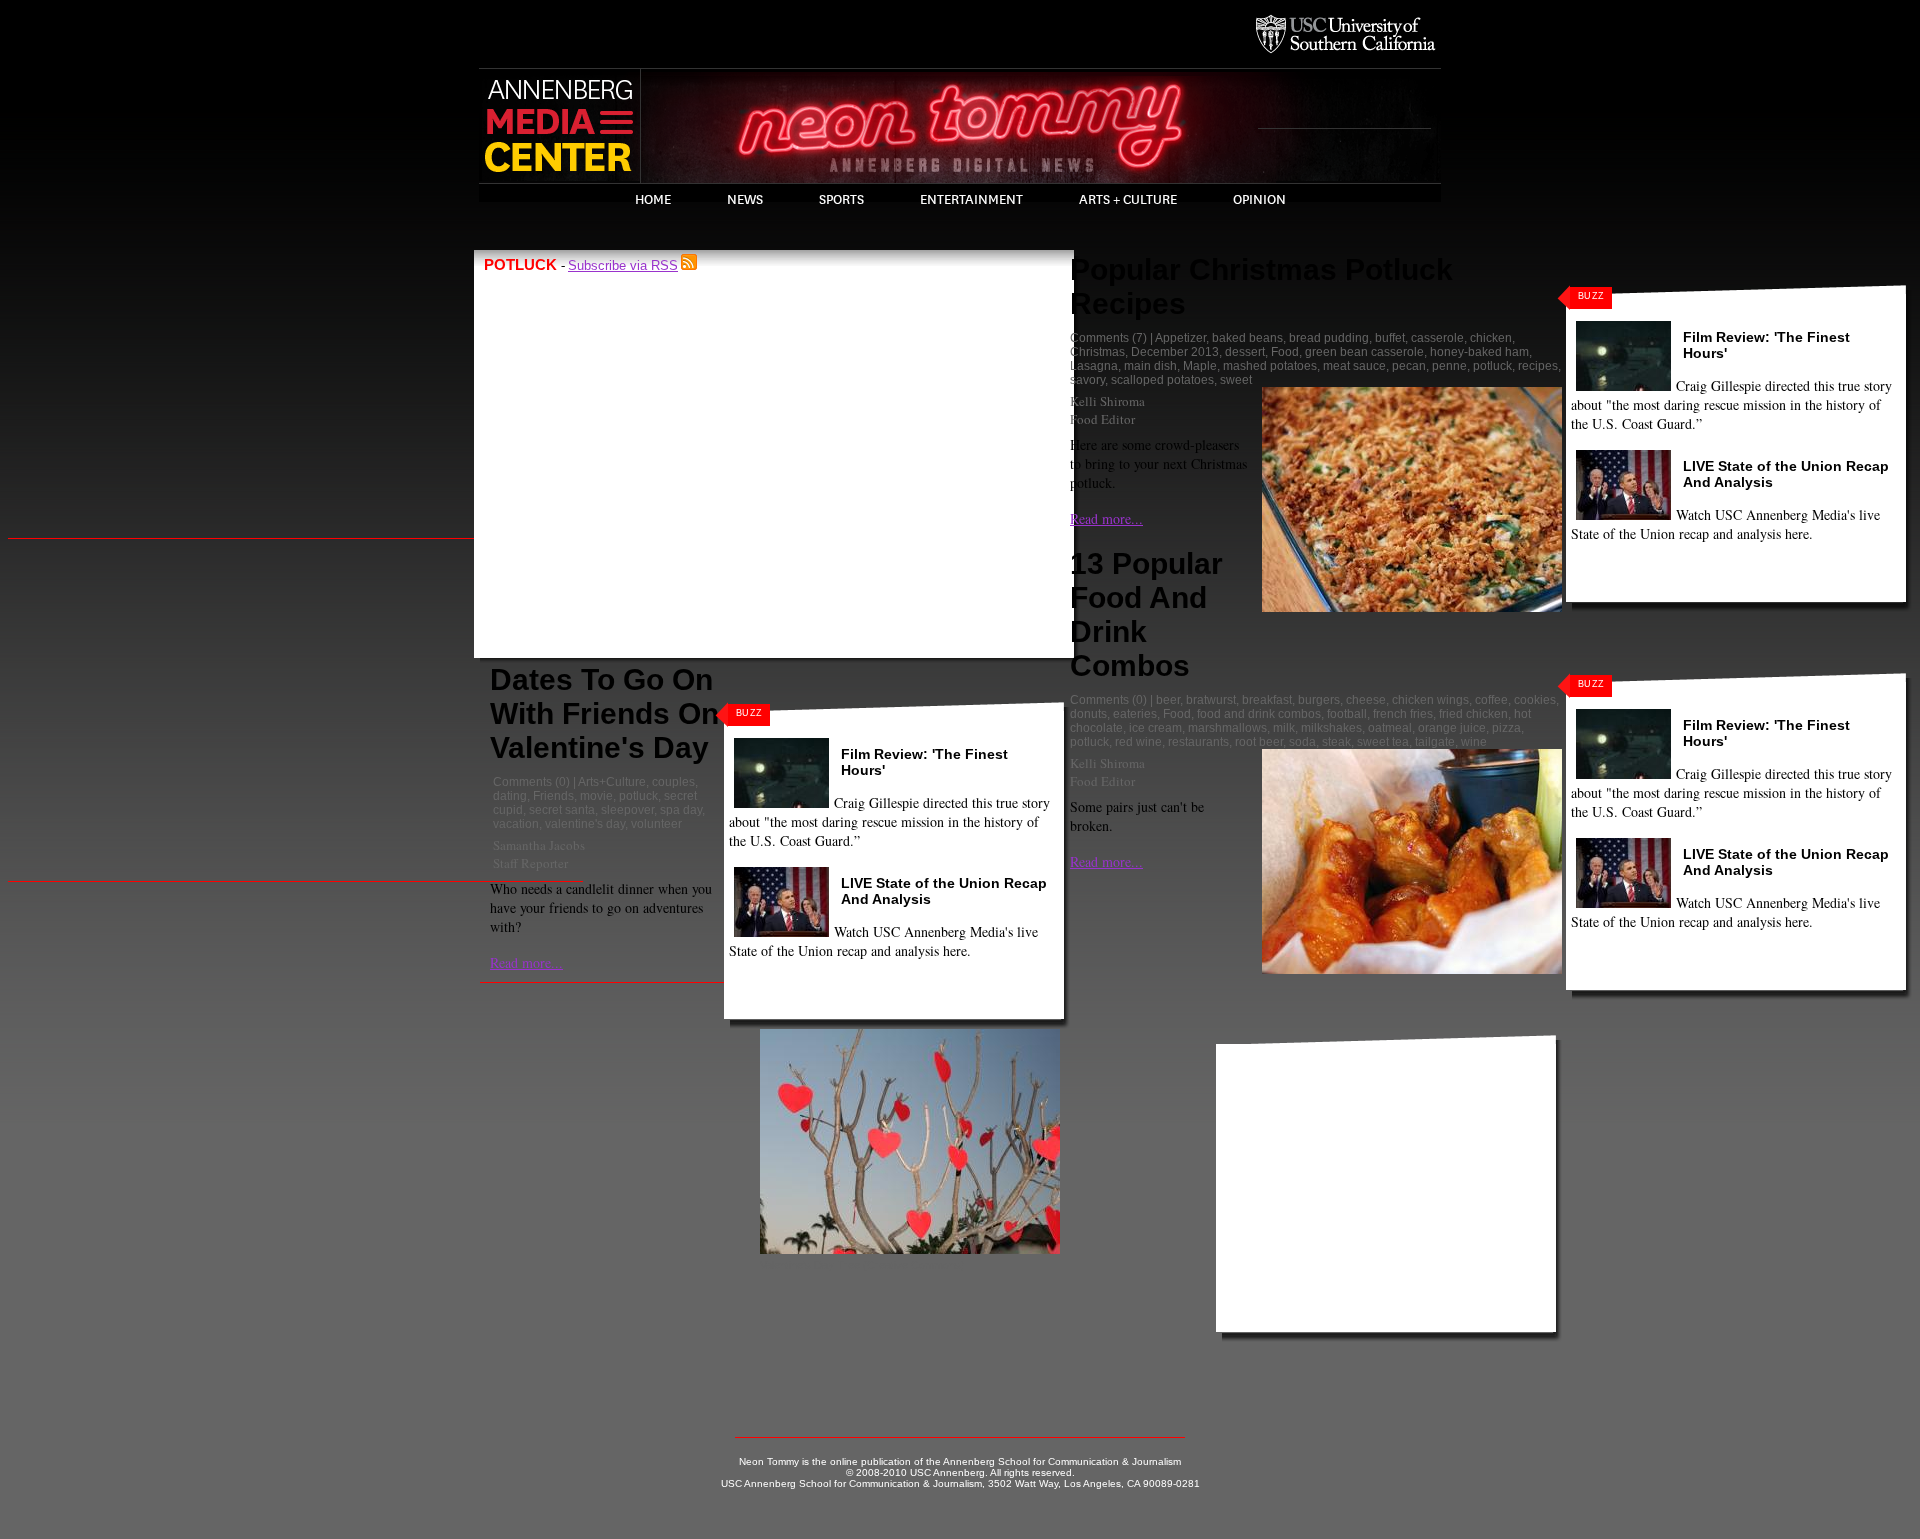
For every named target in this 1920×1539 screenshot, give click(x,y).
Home (653, 200)
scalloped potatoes (1162, 380)
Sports (841, 200)
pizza (1506, 728)
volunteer (656, 824)
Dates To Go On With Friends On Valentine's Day (604, 713)
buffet (1390, 338)
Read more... (526, 962)
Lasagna (1094, 366)
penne (1449, 366)
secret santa (562, 810)
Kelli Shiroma (1107, 401)
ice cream (1155, 728)
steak (1336, 742)
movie (596, 796)
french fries (1403, 714)
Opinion (1259, 200)
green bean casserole (1364, 352)
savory (1087, 380)
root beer (1259, 742)
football (1347, 714)
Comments (522, 782)
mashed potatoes (1270, 366)
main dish (1150, 366)
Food (1285, 352)
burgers (1319, 700)
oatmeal (1390, 728)
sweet (1236, 380)
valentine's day (585, 824)
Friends (553, 796)
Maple (1200, 366)
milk (1284, 728)
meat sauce (1354, 366)
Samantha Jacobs (539, 845)
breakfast (1267, 700)
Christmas (1097, 352)
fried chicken (1473, 714)
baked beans (1247, 338)
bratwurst (1211, 700)
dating (510, 796)
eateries (1135, 714)
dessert (1245, 352)
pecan (1409, 366)
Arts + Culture (1128, 200)
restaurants (1198, 742)
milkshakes (1331, 728)
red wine (1138, 742)
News (745, 200)
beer (1168, 700)
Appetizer (1180, 338)
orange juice (1452, 728)
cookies (1535, 700)
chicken (1491, 338)
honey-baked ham (1479, 352)
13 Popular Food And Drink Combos (1146, 614)
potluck (638, 796)
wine (1474, 742)
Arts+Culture (612, 782)
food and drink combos (1259, 714)
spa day (681, 810)
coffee (1491, 700)
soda (1302, 742)
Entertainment (971, 200)
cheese (1366, 700)
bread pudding (1329, 338)
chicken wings (1430, 700)
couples (673, 782)
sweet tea (1383, 742)
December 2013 (1175, 352)
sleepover (627, 810)
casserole (1437, 338)
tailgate (1435, 742)
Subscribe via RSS (623, 265)
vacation (516, 824)
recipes (1538, 366)
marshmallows (1227, 728)
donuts (1088, 714)
